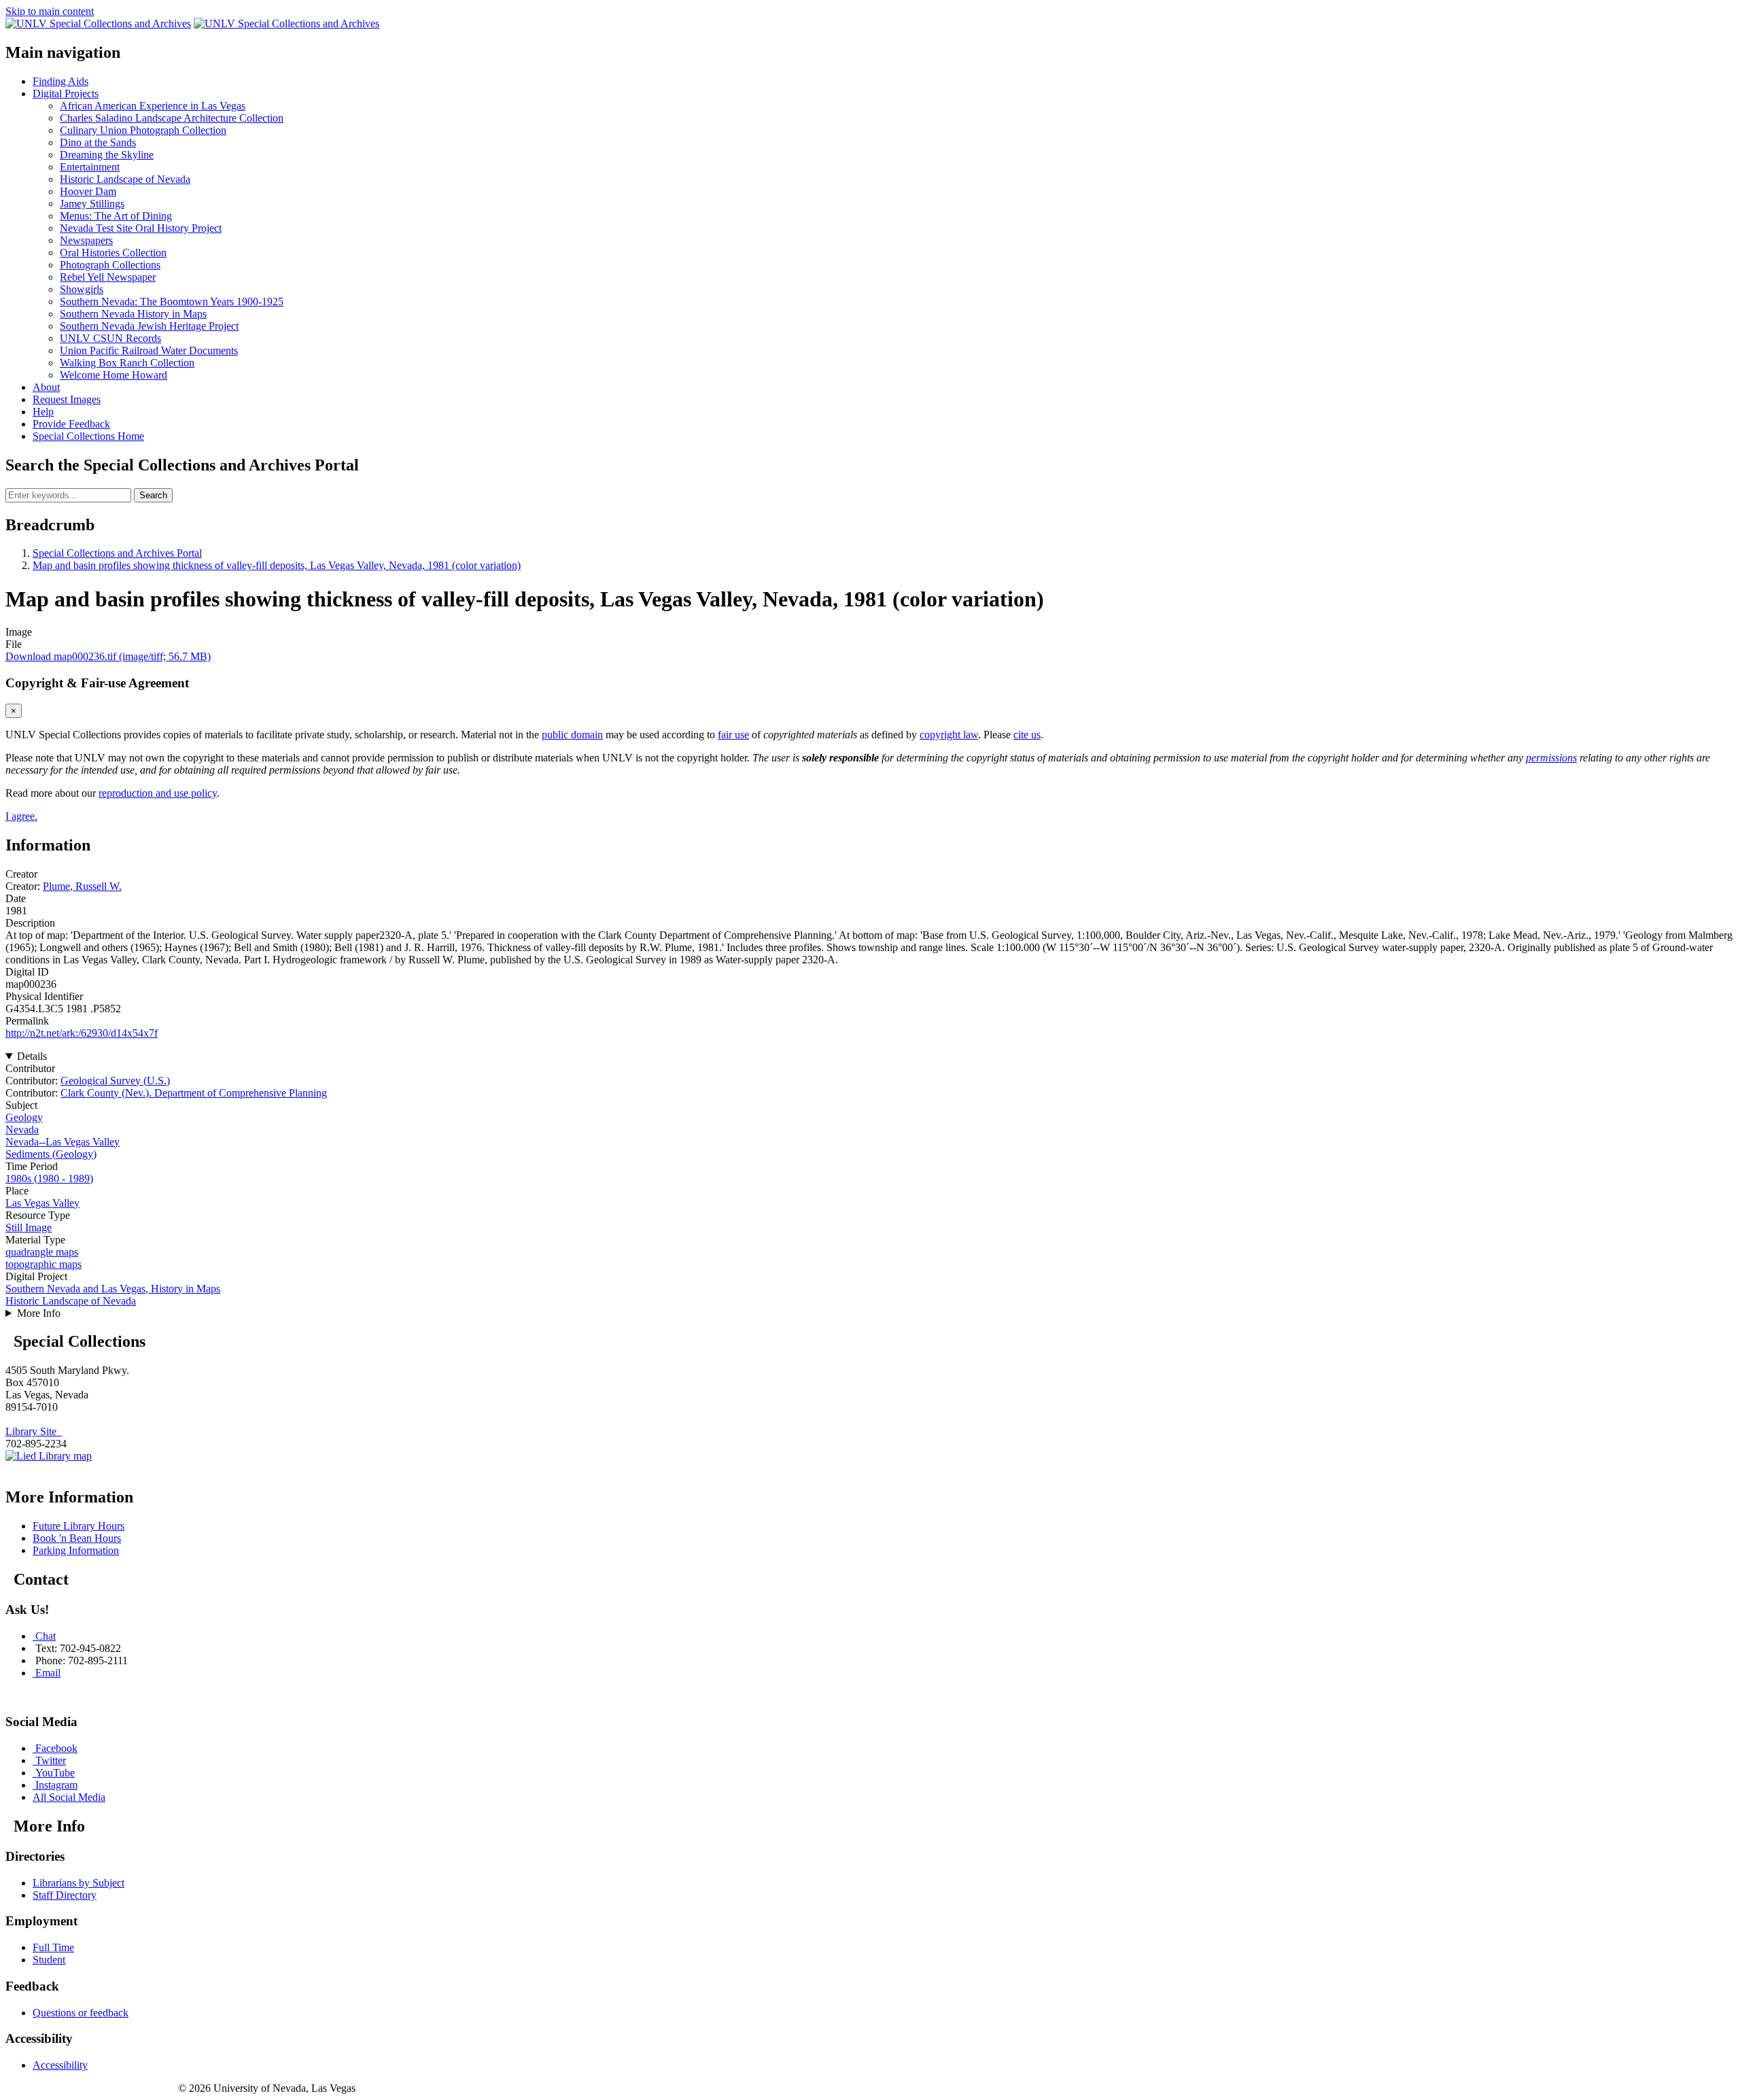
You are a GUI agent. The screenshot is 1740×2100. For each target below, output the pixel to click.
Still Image (29, 1227)
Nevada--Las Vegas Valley (63, 1142)
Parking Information (76, 1550)
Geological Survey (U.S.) (115, 1081)
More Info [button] (39, 1313)
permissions (1551, 758)
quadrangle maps (42, 1252)
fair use (733, 735)
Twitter (51, 1760)
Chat (46, 1636)
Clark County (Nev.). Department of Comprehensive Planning (194, 1093)
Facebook (56, 1748)
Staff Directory (65, 1895)
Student (49, 1960)
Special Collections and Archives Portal (117, 553)
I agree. (21, 816)
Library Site (34, 1431)
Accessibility (60, 2065)
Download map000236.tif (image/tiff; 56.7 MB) (108, 656)
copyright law (949, 735)
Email (48, 1673)
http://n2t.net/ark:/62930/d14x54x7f (82, 1033)
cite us (1027, 735)
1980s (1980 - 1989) (49, 1178)
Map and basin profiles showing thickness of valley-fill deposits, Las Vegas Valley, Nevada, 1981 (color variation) (277, 565)
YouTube (55, 1773)
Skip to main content (50, 11)
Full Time (53, 1947)
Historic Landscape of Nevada (71, 1301)
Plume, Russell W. (82, 886)
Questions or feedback (81, 2013)
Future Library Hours (79, 1526)
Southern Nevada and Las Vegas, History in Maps (113, 1289)
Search (153, 495)
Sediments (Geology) (51, 1154)
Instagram (56, 1785)
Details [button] (32, 1056)
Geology (24, 1117)
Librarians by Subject (79, 1883)
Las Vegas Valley (42, 1203)
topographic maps (43, 1264)
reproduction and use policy (158, 793)
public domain (572, 735)
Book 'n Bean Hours (77, 1538)
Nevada (22, 1130)
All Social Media (69, 1797)
